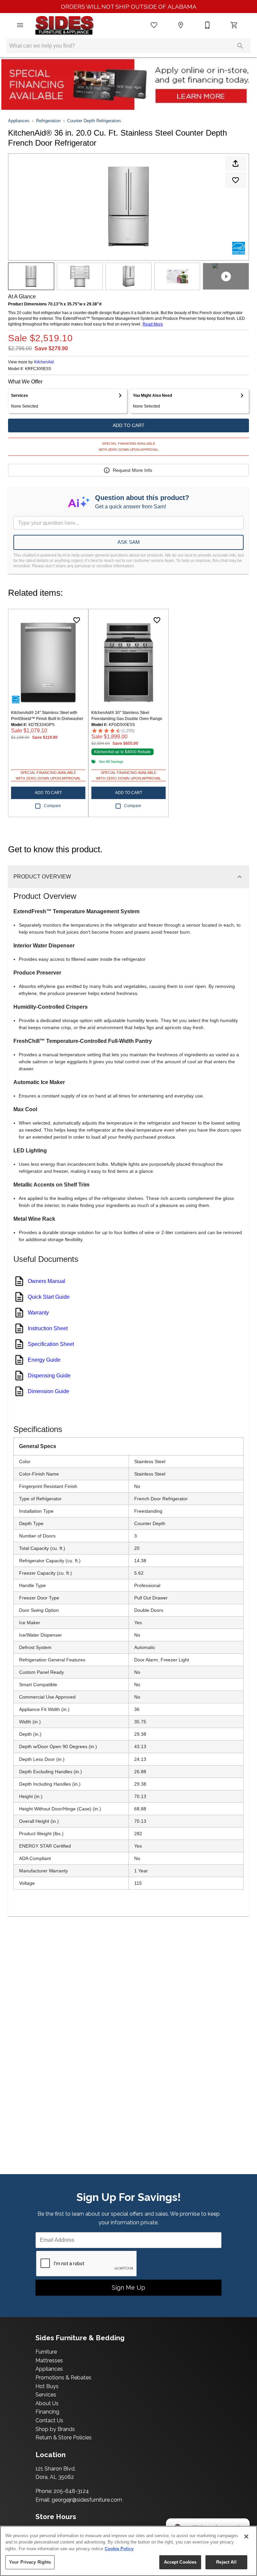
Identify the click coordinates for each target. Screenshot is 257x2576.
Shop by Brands (55, 2429)
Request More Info (133, 470)
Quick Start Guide (49, 1297)
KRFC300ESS (38, 369)
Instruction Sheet (48, 1328)
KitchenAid (44, 362)
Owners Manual (47, 1281)
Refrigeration (48, 121)
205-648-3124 (71, 2491)
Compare (52, 806)
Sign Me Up (128, 2287)
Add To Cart (129, 425)
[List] (154, 25)
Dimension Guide (49, 1391)
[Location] (181, 25)
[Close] (246, 2536)
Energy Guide (44, 1360)
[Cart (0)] (234, 25)
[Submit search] (240, 46)
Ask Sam (129, 542)
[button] (20, 25)
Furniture (46, 2352)
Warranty (38, 1313)
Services (46, 2395)
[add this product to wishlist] (236, 180)
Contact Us (49, 2420)
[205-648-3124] (207, 25)
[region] (128, 2551)
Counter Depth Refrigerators (94, 121)
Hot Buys (47, 2386)
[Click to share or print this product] (236, 163)
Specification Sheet (51, 1344)
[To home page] (64, 25)
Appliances (19, 121)
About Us (47, 2403)
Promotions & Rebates (63, 2378)
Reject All (226, 2562)
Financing (47, 2412)
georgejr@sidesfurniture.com (87, 2500)
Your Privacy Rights (30, 2562)
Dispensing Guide (49, 1376)
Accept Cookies (180, 2562)
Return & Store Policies (64, 2438)
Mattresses (49, 2360)
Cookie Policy (119, 2549)
